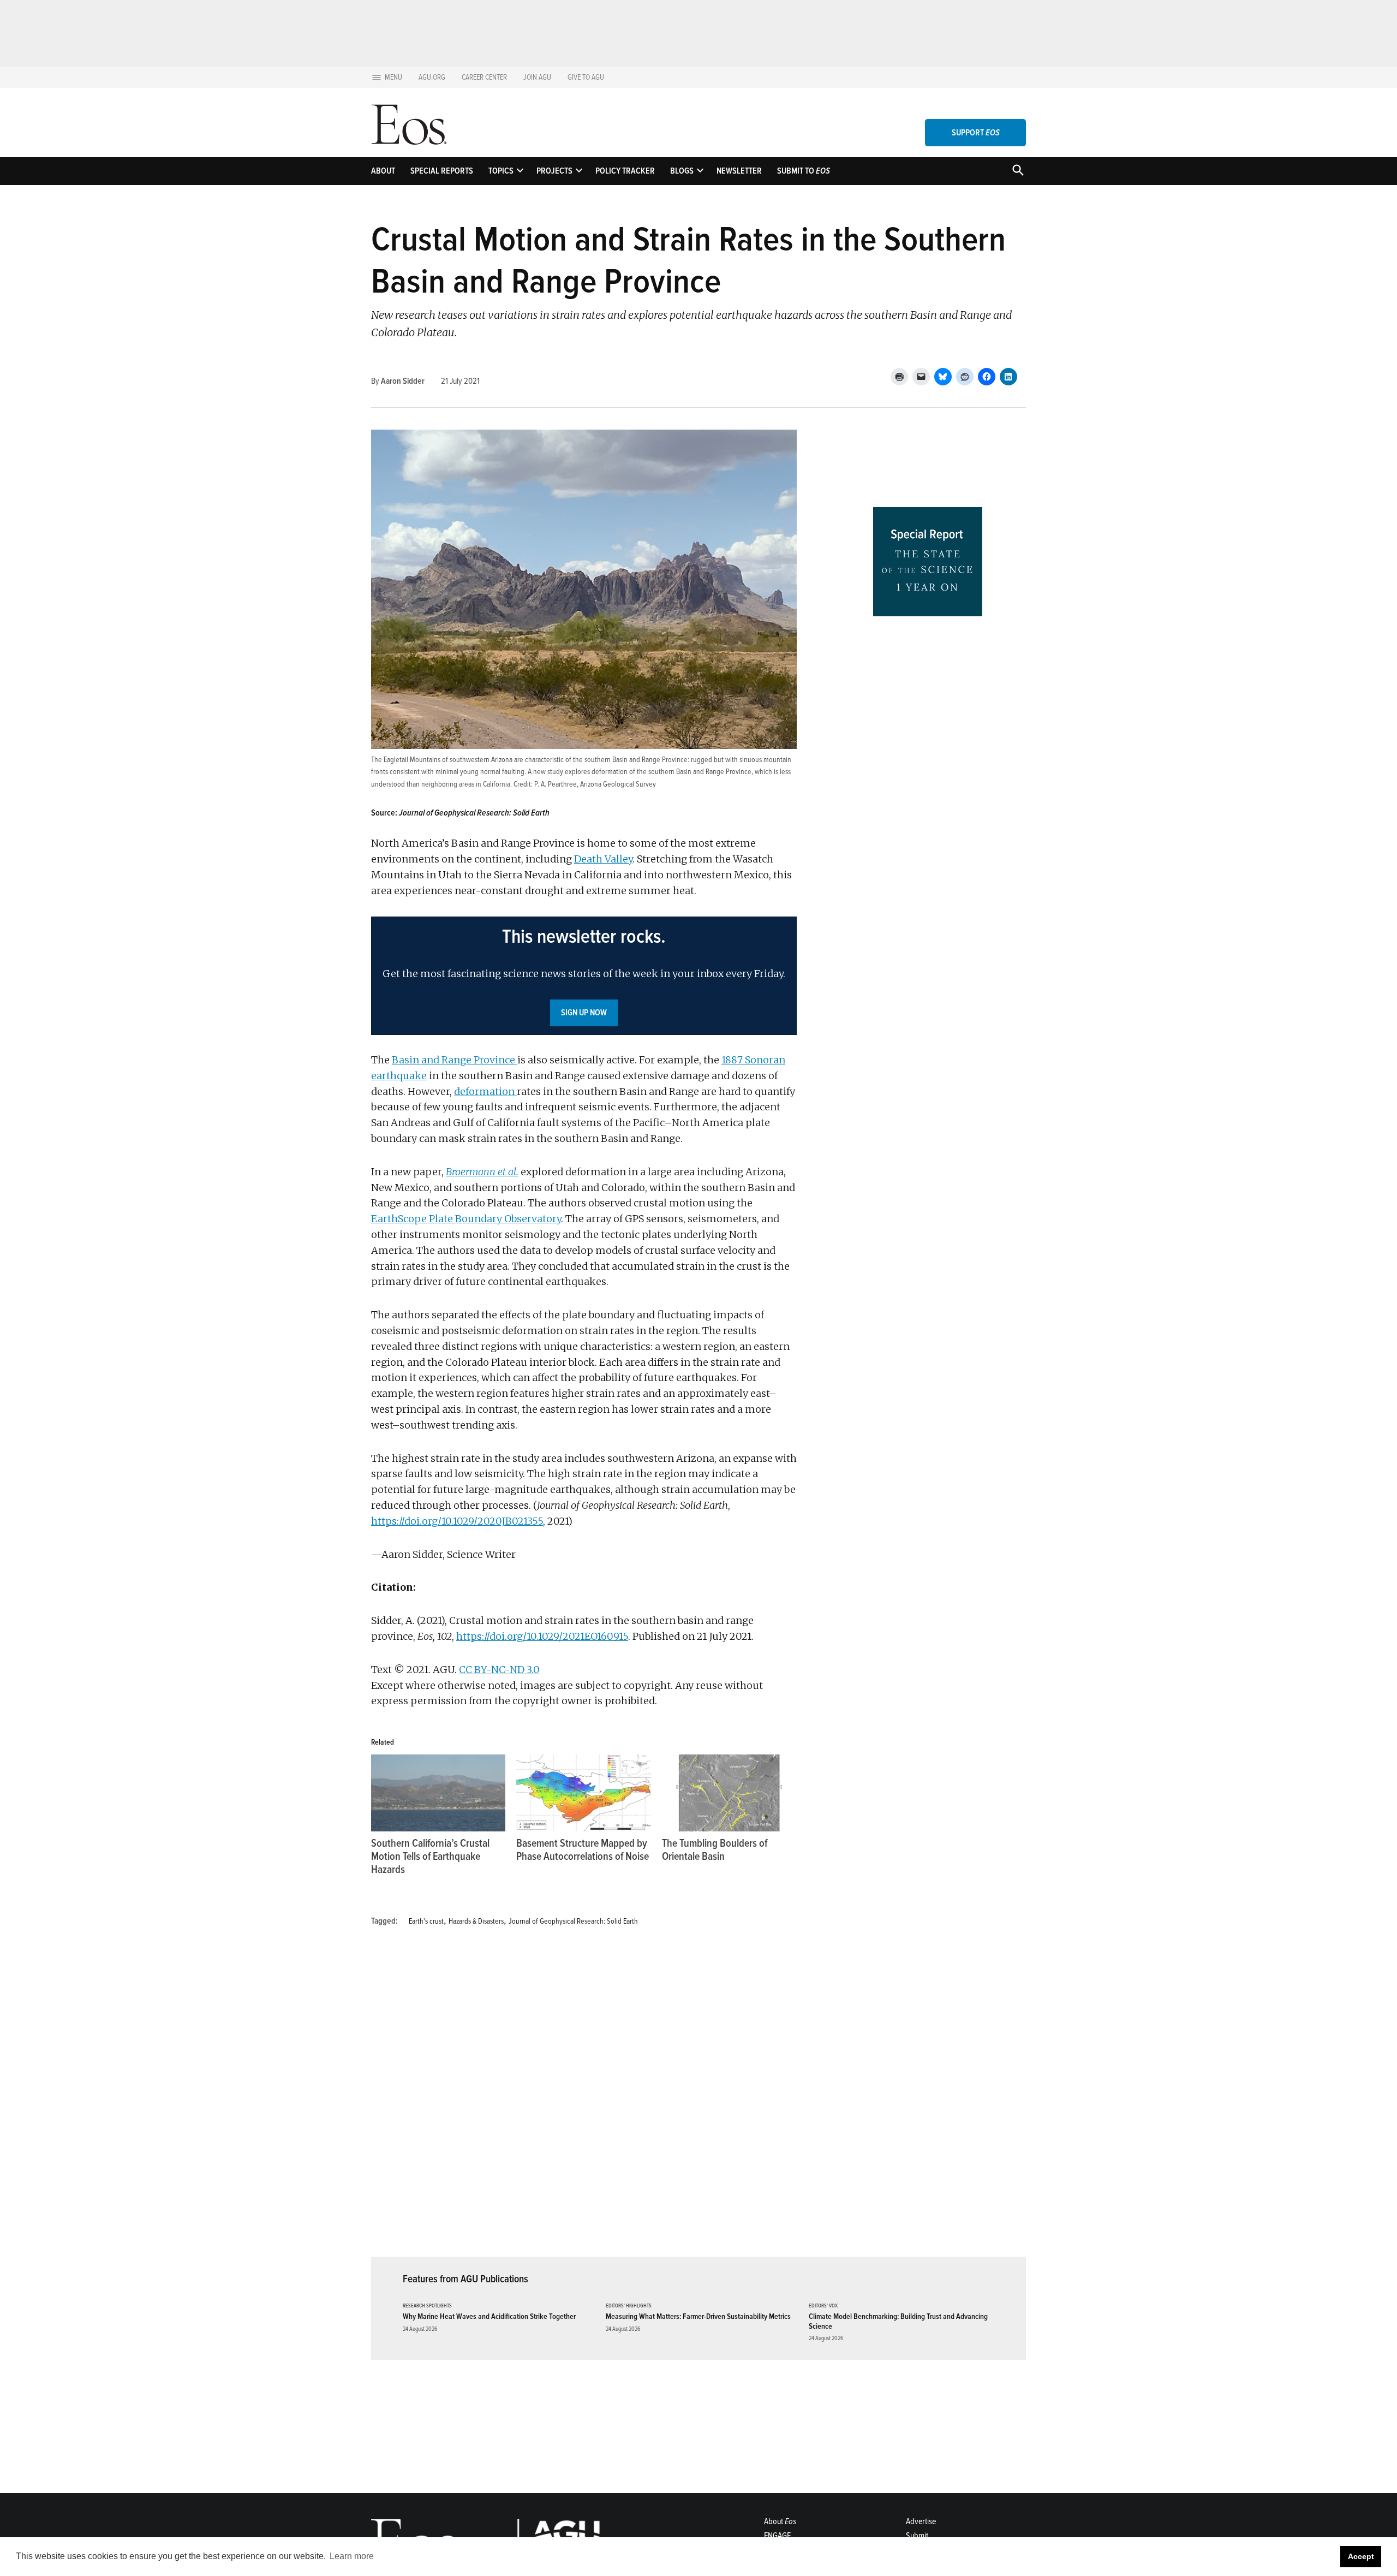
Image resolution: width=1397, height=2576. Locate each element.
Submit (917, 2536)
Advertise (921, 2521)
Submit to (804, 171)
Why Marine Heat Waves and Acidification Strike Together (489, 2316)
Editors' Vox (823, 2306)
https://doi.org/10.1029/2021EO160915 (542, 1636)
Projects (554, 171)
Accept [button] (1361, 2556)
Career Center (484, 77)
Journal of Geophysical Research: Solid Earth (573, 1921)
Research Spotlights (427, 2306)
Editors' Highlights (629, 2306)
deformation (485, 1091)
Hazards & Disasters (476, 1921)
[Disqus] (584, 2098)
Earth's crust (426, 1921)
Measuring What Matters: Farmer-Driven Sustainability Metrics (698, 2316)
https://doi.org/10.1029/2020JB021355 (457, 1521)
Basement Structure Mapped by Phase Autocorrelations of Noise (583, 1850)
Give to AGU (586, 77)
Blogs (682, 171)
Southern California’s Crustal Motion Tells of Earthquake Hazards (430, 1857)
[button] (584, 976)
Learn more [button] (352, 2556)
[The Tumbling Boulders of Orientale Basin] (729, 1793)
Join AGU (537, 77)
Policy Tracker (625, 171)
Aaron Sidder (403, 381)
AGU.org (432, 77)
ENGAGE (777, 2536)
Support (976, 133)
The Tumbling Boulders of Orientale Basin (715, 1850)
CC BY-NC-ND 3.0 (499, 1670)
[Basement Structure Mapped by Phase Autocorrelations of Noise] (583, 1793)
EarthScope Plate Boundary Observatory (466, 1219)
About (383, 171)
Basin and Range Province (455, 1060)
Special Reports (442, 171)
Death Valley (603, 859)
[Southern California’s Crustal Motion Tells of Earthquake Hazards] (438, 1793)
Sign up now (584, 1013)
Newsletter (739, 171)
